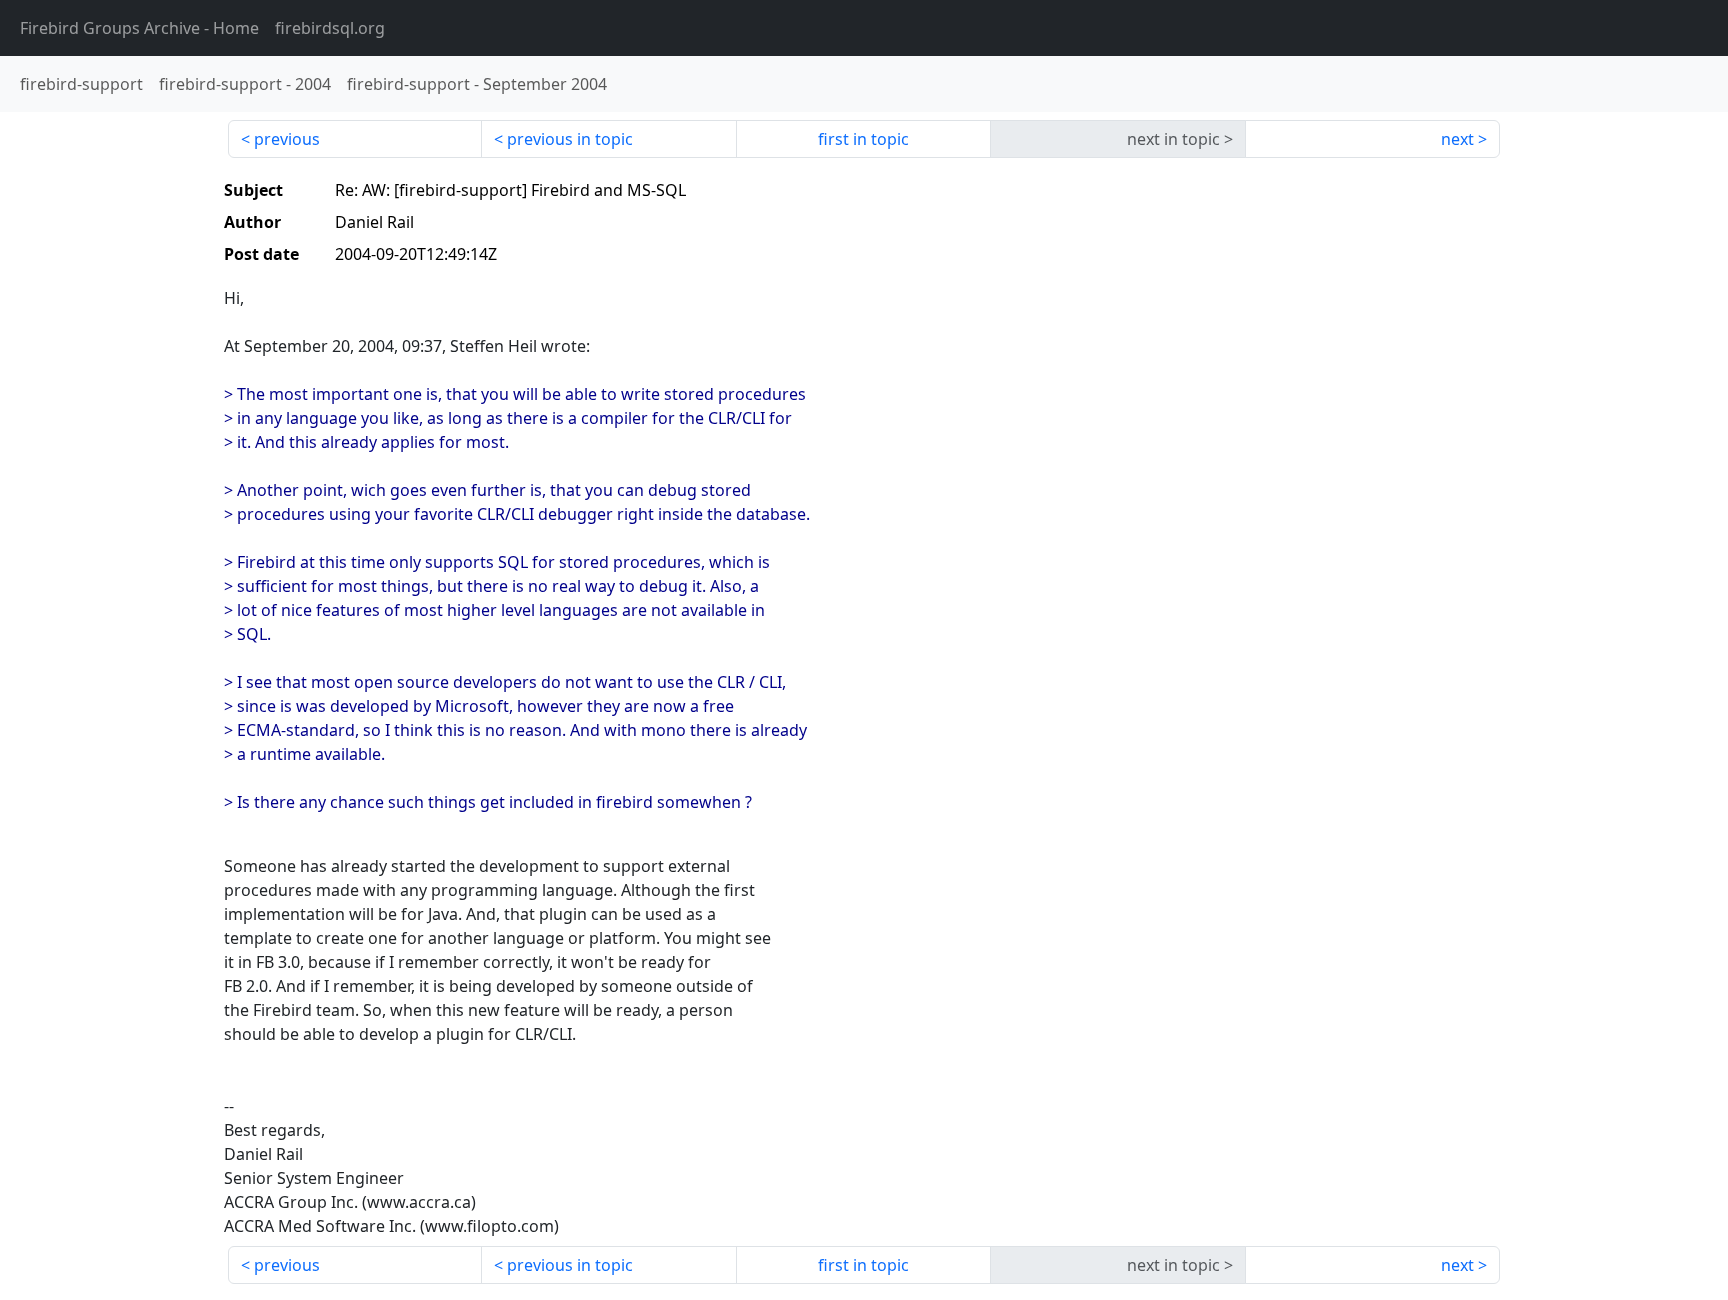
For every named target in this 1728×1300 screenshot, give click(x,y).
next (1457, 139)
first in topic (863, 139)
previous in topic (570, 139)
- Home (139, 28)
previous (287, 139)
